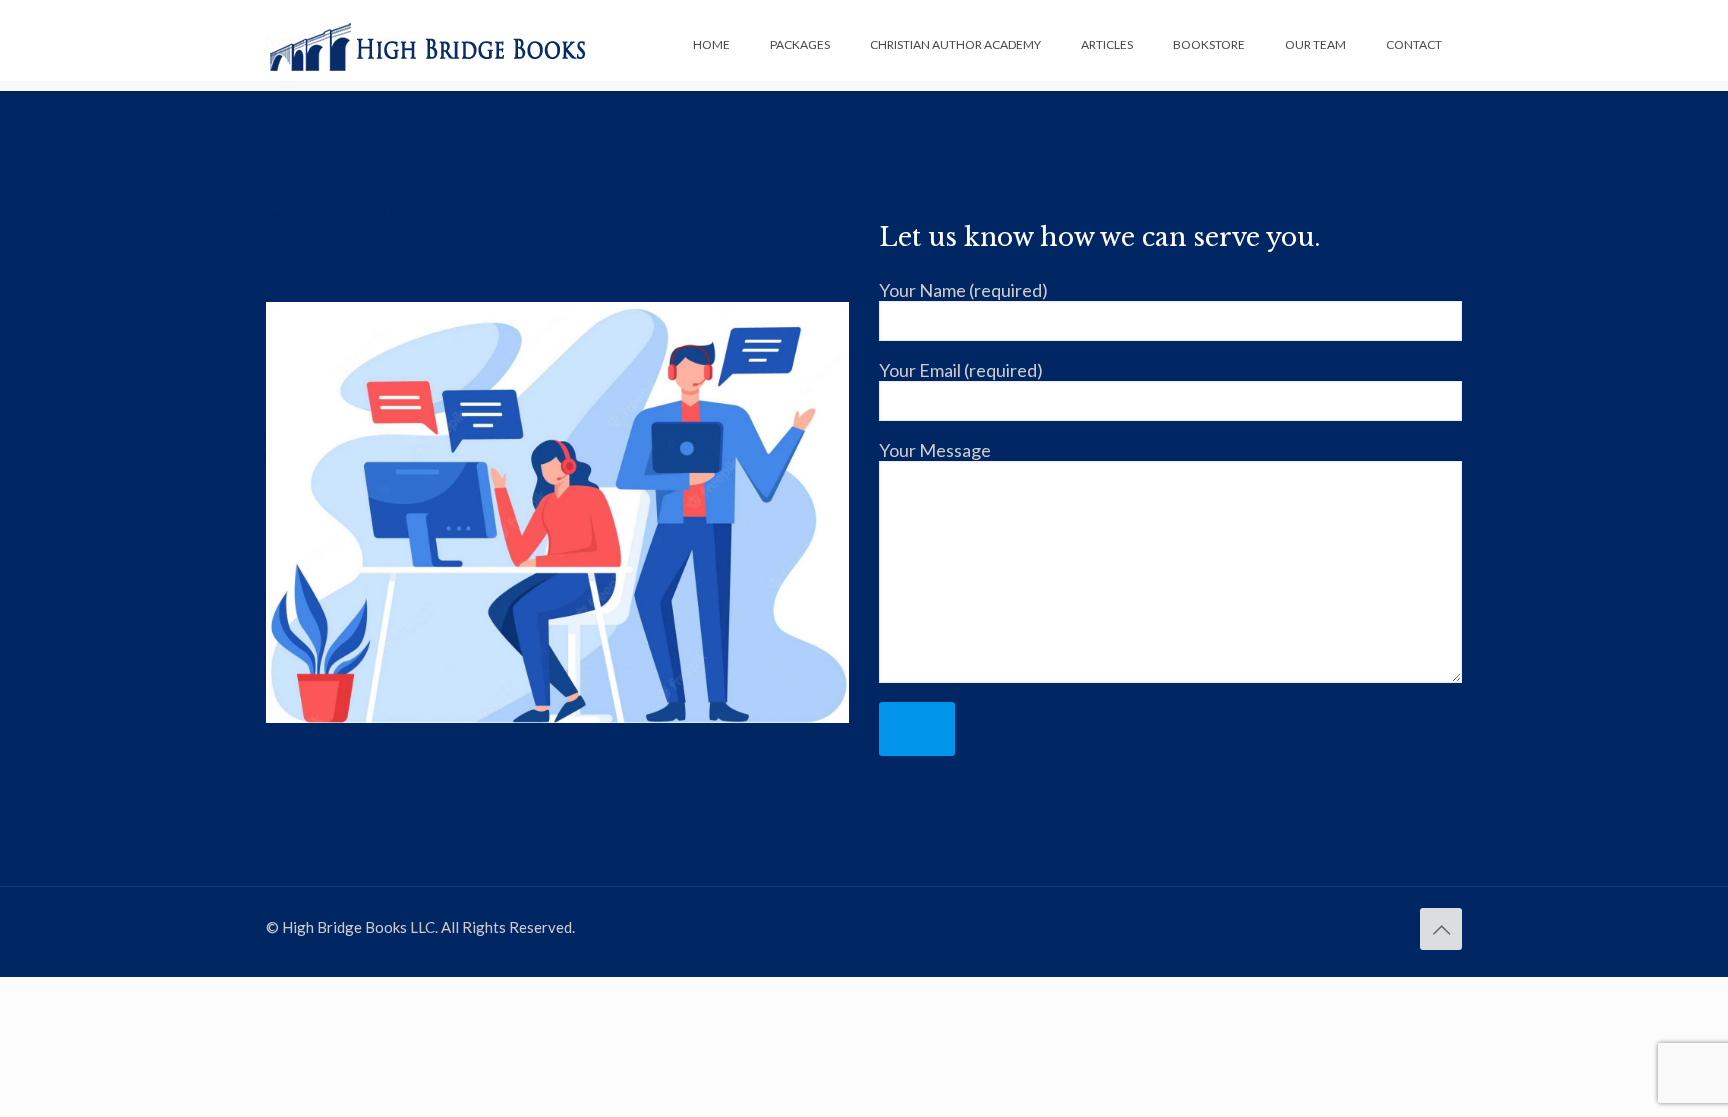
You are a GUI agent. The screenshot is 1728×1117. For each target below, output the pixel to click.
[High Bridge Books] (428, 45)
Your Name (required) (963, 290)
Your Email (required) (961, 370)
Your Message (935, 450)
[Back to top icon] (1441, 929)
